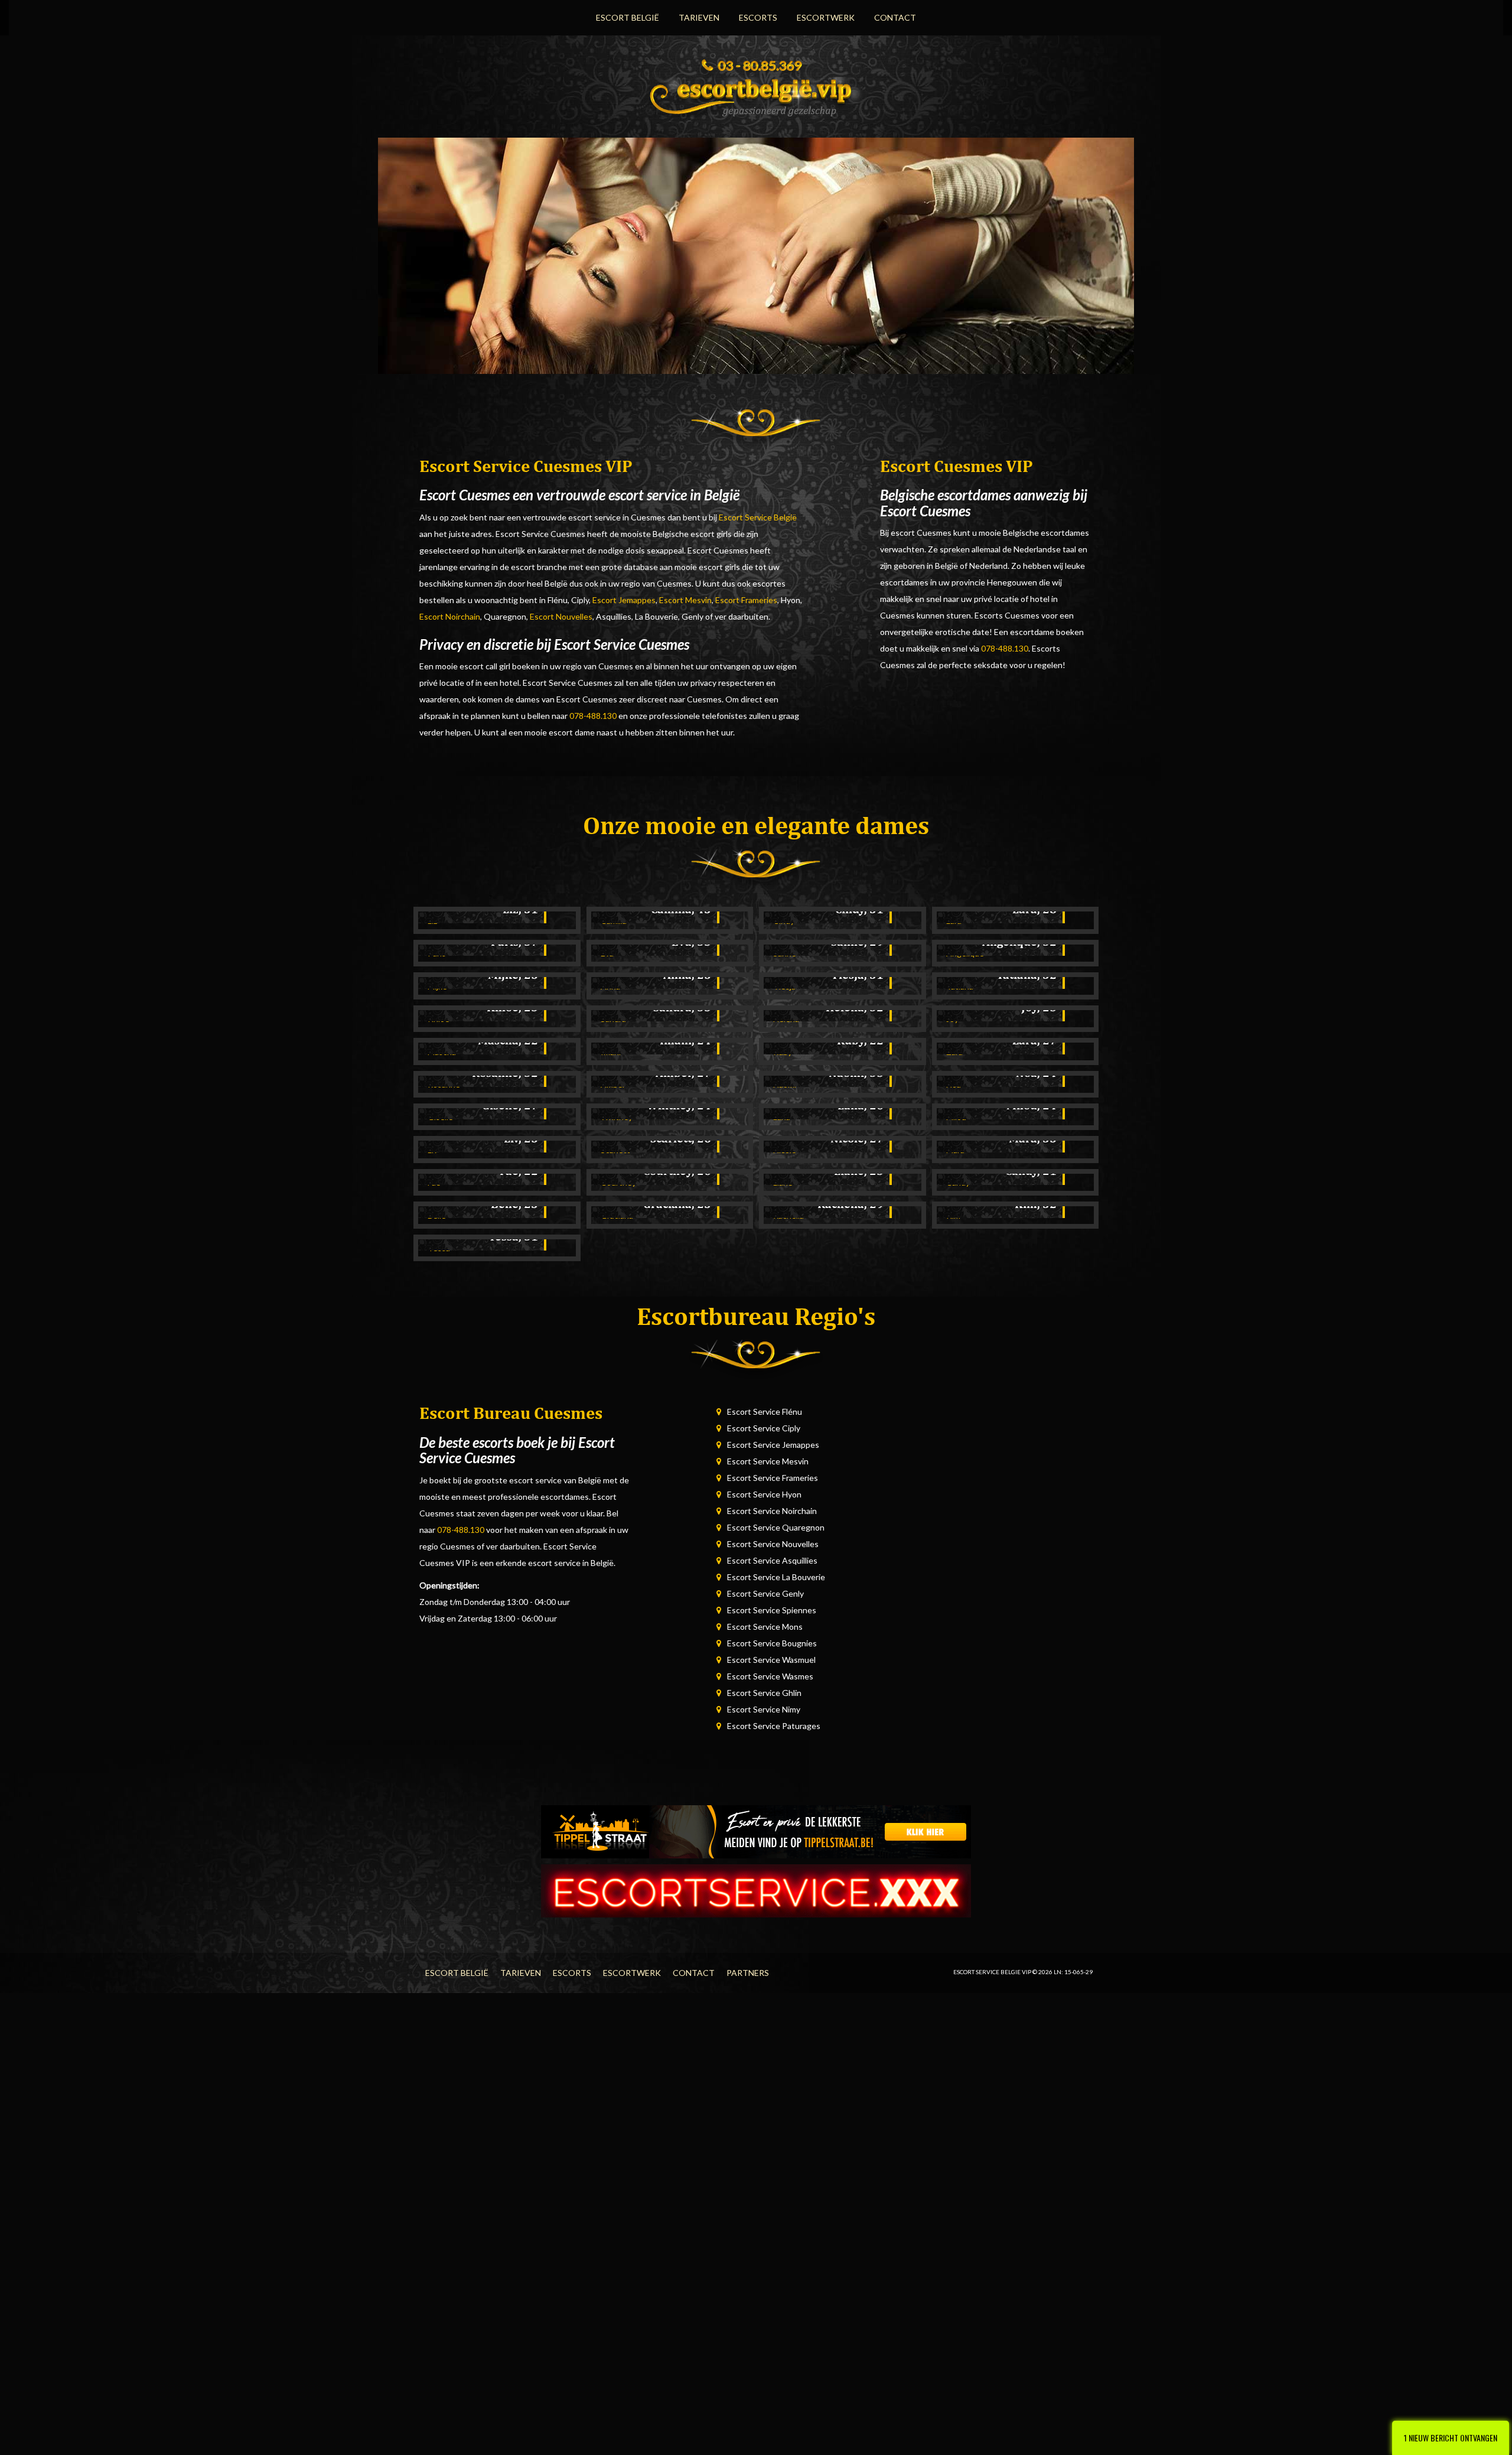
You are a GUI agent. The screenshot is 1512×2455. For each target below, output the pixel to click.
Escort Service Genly (765, 1593)
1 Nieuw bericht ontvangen (1451, 2438)
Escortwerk (826, 17)
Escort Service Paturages (774, 1726)
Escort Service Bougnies (772, 1643)
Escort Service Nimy (764, 1709)
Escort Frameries (746, 600)
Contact (895, 17)
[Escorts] (756, 1831)
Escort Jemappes (624, 600)
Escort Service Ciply (764, 1428)
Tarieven (699, 17)
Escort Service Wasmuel (771, 1660)
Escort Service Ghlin (764, 1693)
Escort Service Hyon (764, 1494)
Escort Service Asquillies (772, 1560)
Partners (748, 1973)
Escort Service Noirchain (772, 1511)
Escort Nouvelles (561, 616)
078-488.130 (593, 716)
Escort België (628, 17)
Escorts (758, 17)
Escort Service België (758, 517)
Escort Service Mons (765, 1627)
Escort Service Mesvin (768, 1461)
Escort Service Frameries (773, 1478)
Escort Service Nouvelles (773, 1544)
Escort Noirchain (450, 616)
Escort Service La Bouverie (776, 1577)
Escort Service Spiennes (772, 1610)
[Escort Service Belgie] (756, 94)
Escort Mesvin (685, 600)
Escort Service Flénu (765, 1412)
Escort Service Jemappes (773, 1445)
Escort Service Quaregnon (776, 1527)
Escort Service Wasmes (770, 1676)
